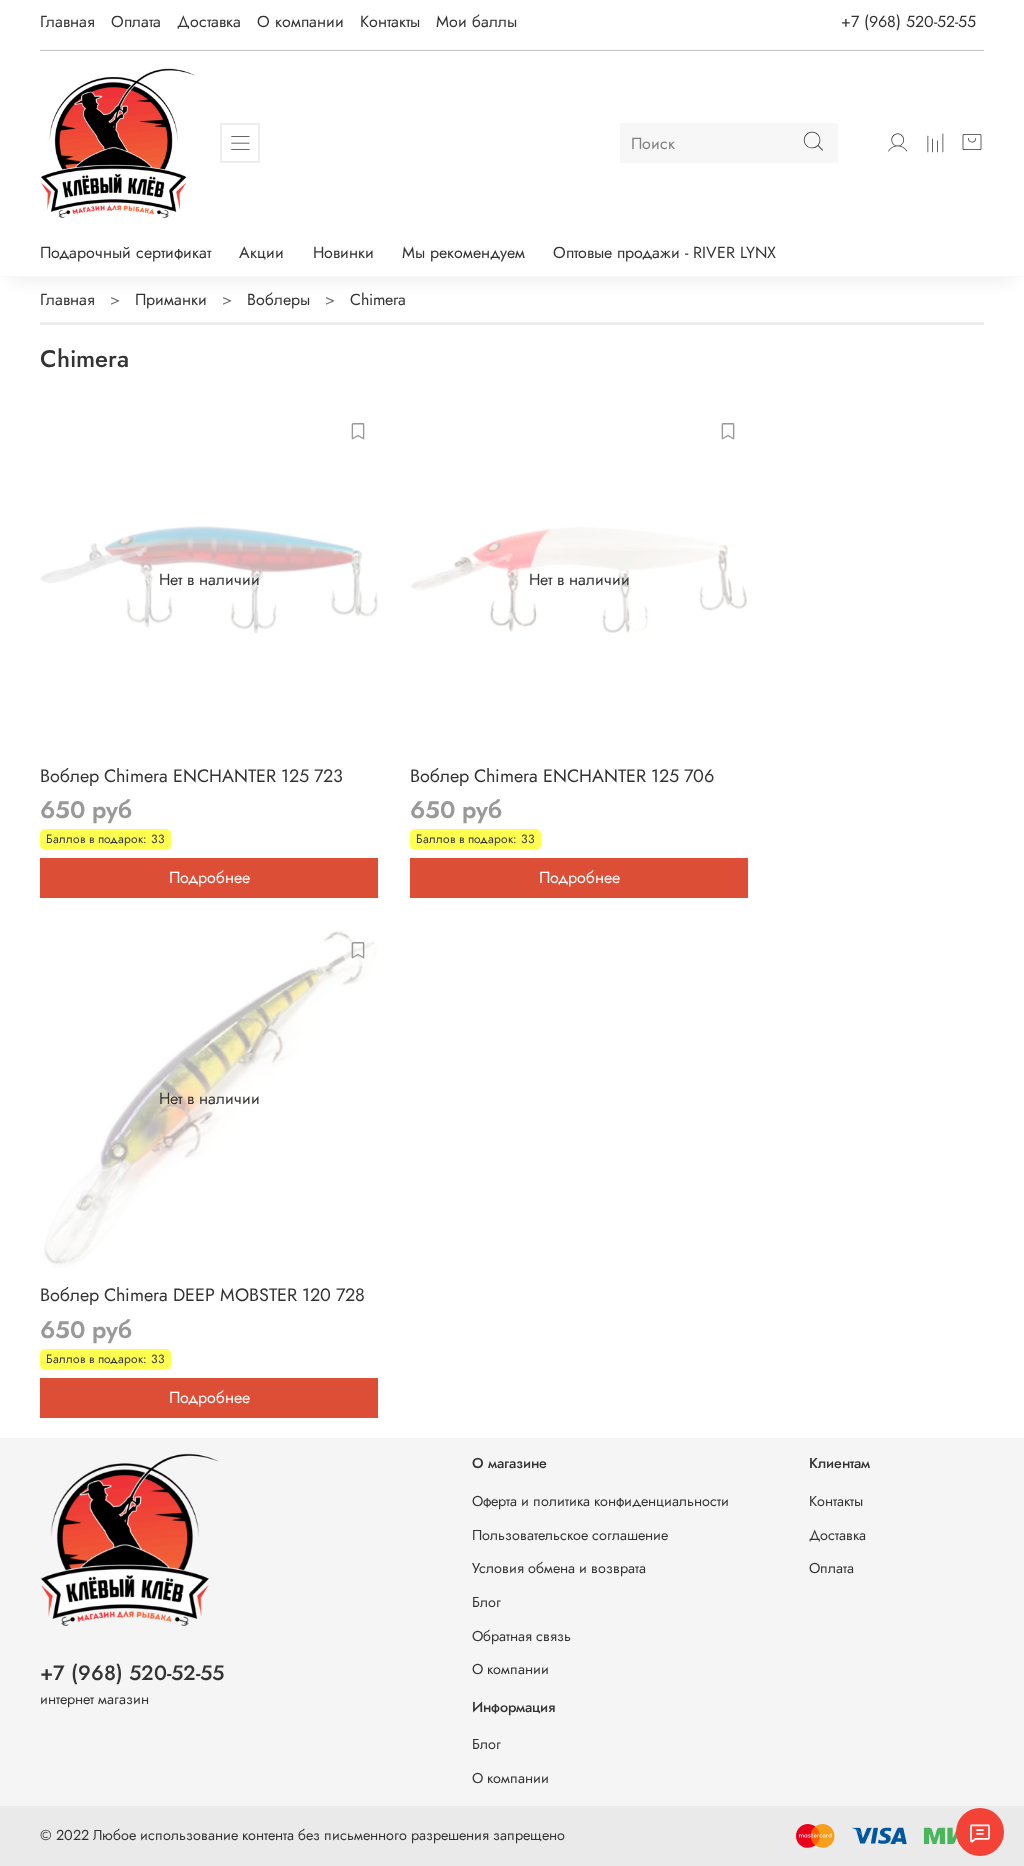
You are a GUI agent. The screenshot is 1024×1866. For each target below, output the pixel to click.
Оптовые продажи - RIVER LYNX (664, 252)
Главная (67, 21)
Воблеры (278, 299)
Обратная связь (521, 1636)
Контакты (390, 21)
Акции (261, 252)
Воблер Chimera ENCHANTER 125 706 (562, 776)
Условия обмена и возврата (559, 1568)
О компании (300, 21)
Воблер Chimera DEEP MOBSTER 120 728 (202, 1295)
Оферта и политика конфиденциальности (600, 1501)
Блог (486, 1602)
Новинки (343, 252)
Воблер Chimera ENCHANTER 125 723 (191, 776)
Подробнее (209, 877)
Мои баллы (476, 21)
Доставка (209, 21)
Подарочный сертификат (125, 252)
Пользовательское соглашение (570, 1535)
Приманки (171, 299)
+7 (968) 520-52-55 (908, 21)
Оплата (136, 21)
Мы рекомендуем (463, 252)
